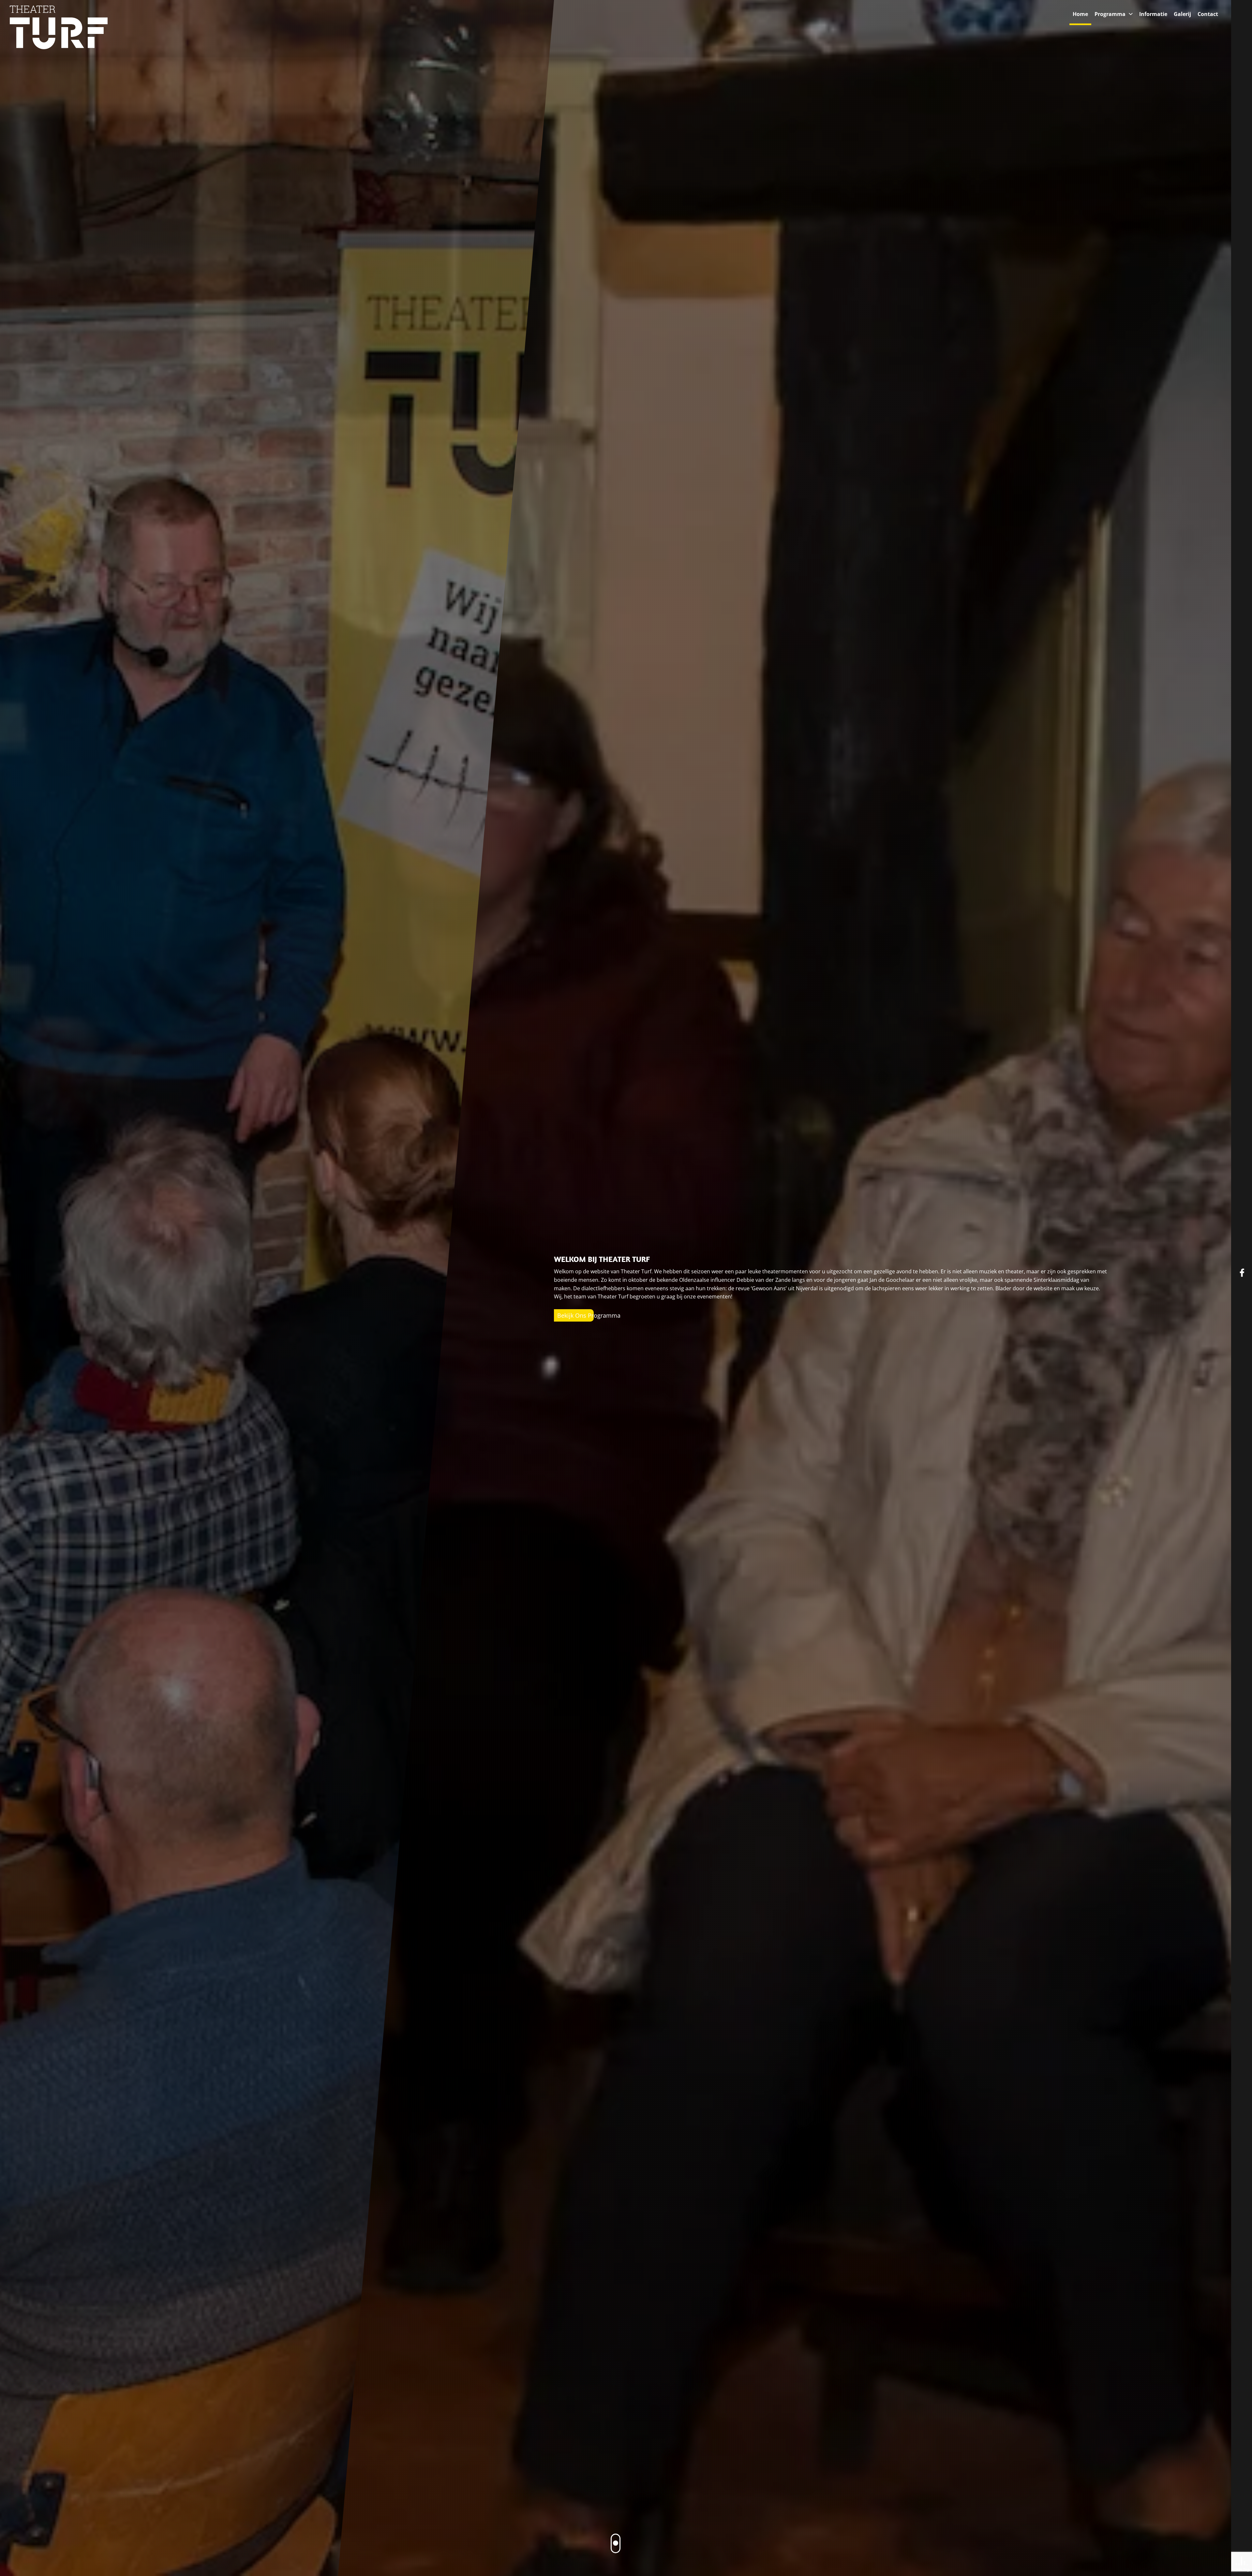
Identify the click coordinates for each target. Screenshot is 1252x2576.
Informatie (1153, 14)
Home (1080, 14)
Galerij (1182, 14)
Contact (1208, 14)
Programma (1110, 14)
